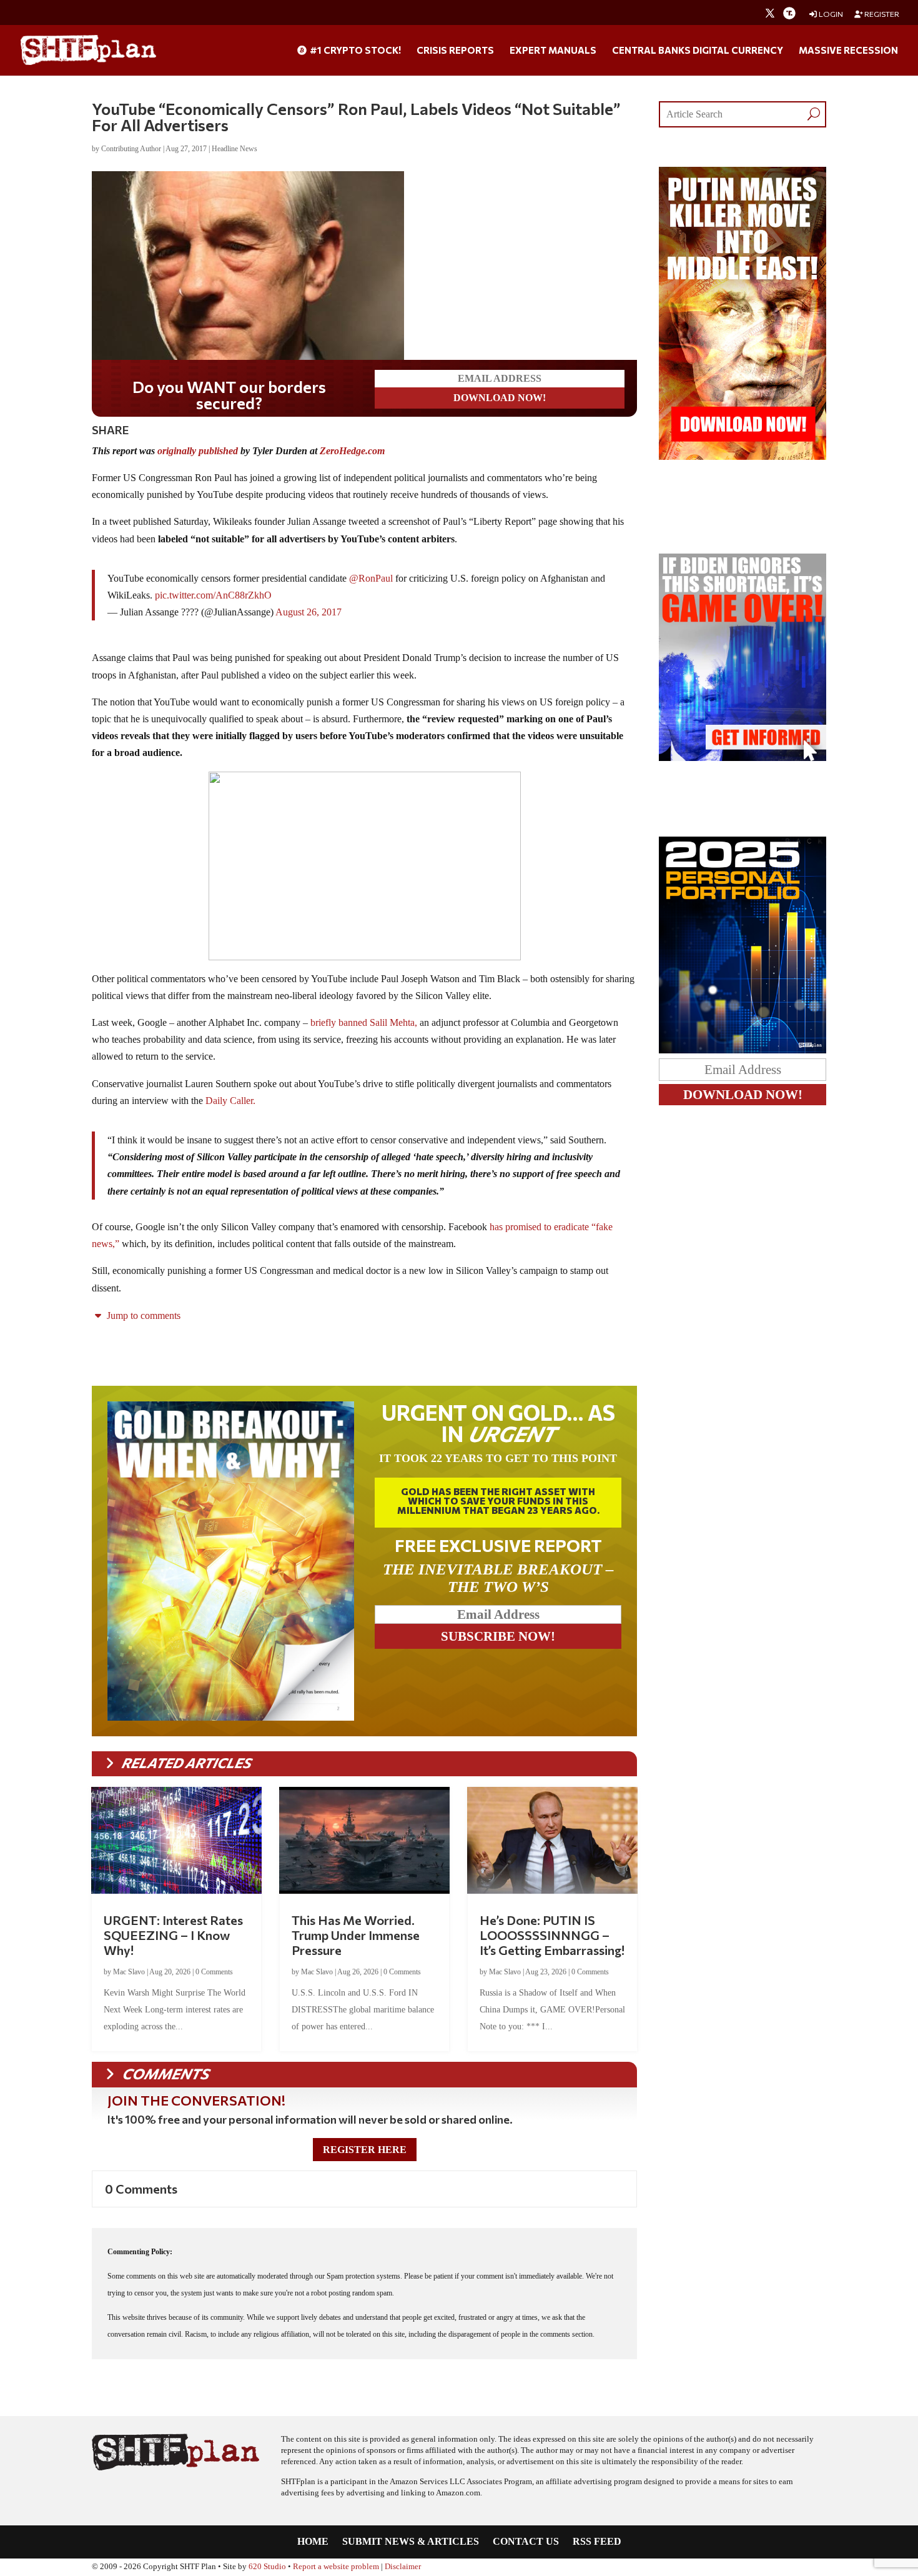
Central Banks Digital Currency (698, 51)
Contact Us (526, 2539)
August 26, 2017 (308, 609)
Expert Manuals (553, 51)
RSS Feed (597, 2539)
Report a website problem (336, 2564)
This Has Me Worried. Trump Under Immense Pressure (356, 1932)
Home (313, 2539)
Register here (365, 2147)
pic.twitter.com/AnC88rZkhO (213, 593)
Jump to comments (142, 1313)
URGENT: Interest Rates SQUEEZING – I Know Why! (173, 1932)
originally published (198, 448)
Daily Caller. (230, 1098)
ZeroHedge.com (352, 448)
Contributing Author (131, 149)
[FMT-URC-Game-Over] (743, 758)
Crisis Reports (455, 51)
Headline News (234, 149)
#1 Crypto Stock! (354, 51)
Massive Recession (848, 51)
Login (830, 14)
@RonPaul (371, 576)
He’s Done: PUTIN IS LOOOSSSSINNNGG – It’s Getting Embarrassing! (552, 1932)
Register (881, 14)
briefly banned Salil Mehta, (365, 1020)
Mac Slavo (129, 1969)
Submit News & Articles (411, 2539)
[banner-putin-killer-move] (743, 456)
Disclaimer (403, 2564)
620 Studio (267, 2564)
